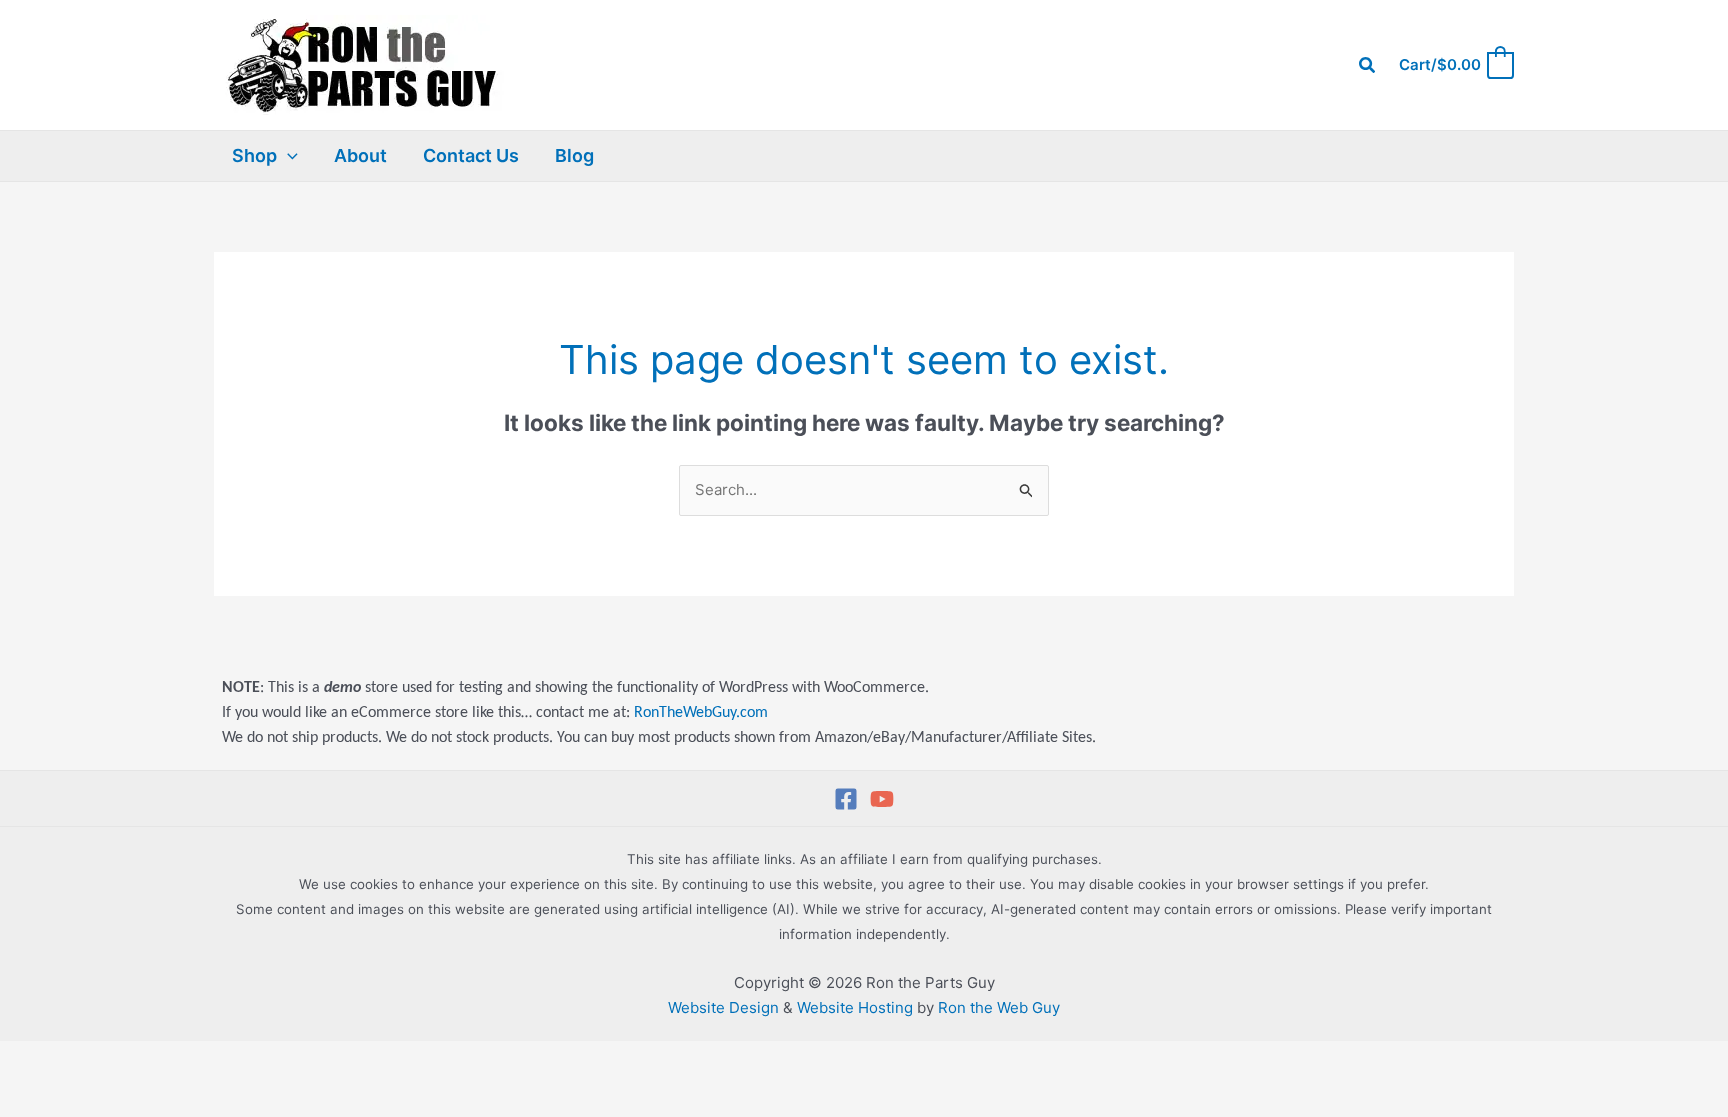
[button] (1368, 65)
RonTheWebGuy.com (701, 713)
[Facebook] (846, 799)
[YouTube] (882, 799)
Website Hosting (855, 1007)
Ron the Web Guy (999, 1007)
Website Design (723, 1007)
